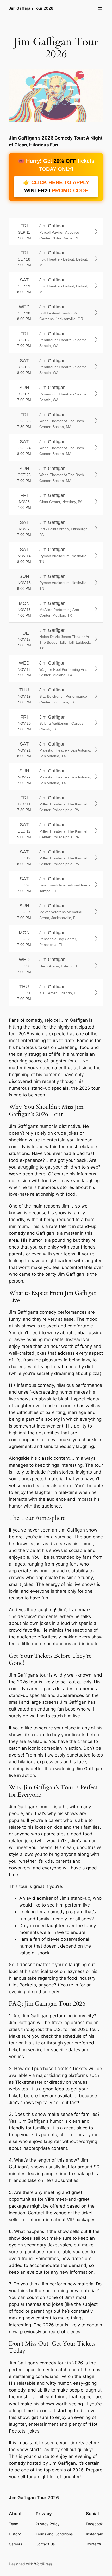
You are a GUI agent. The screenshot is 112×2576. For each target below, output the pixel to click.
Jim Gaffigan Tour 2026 (31, 8)
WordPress (43, 2564)
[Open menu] (100, 8)
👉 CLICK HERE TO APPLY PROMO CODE (56, 186)
